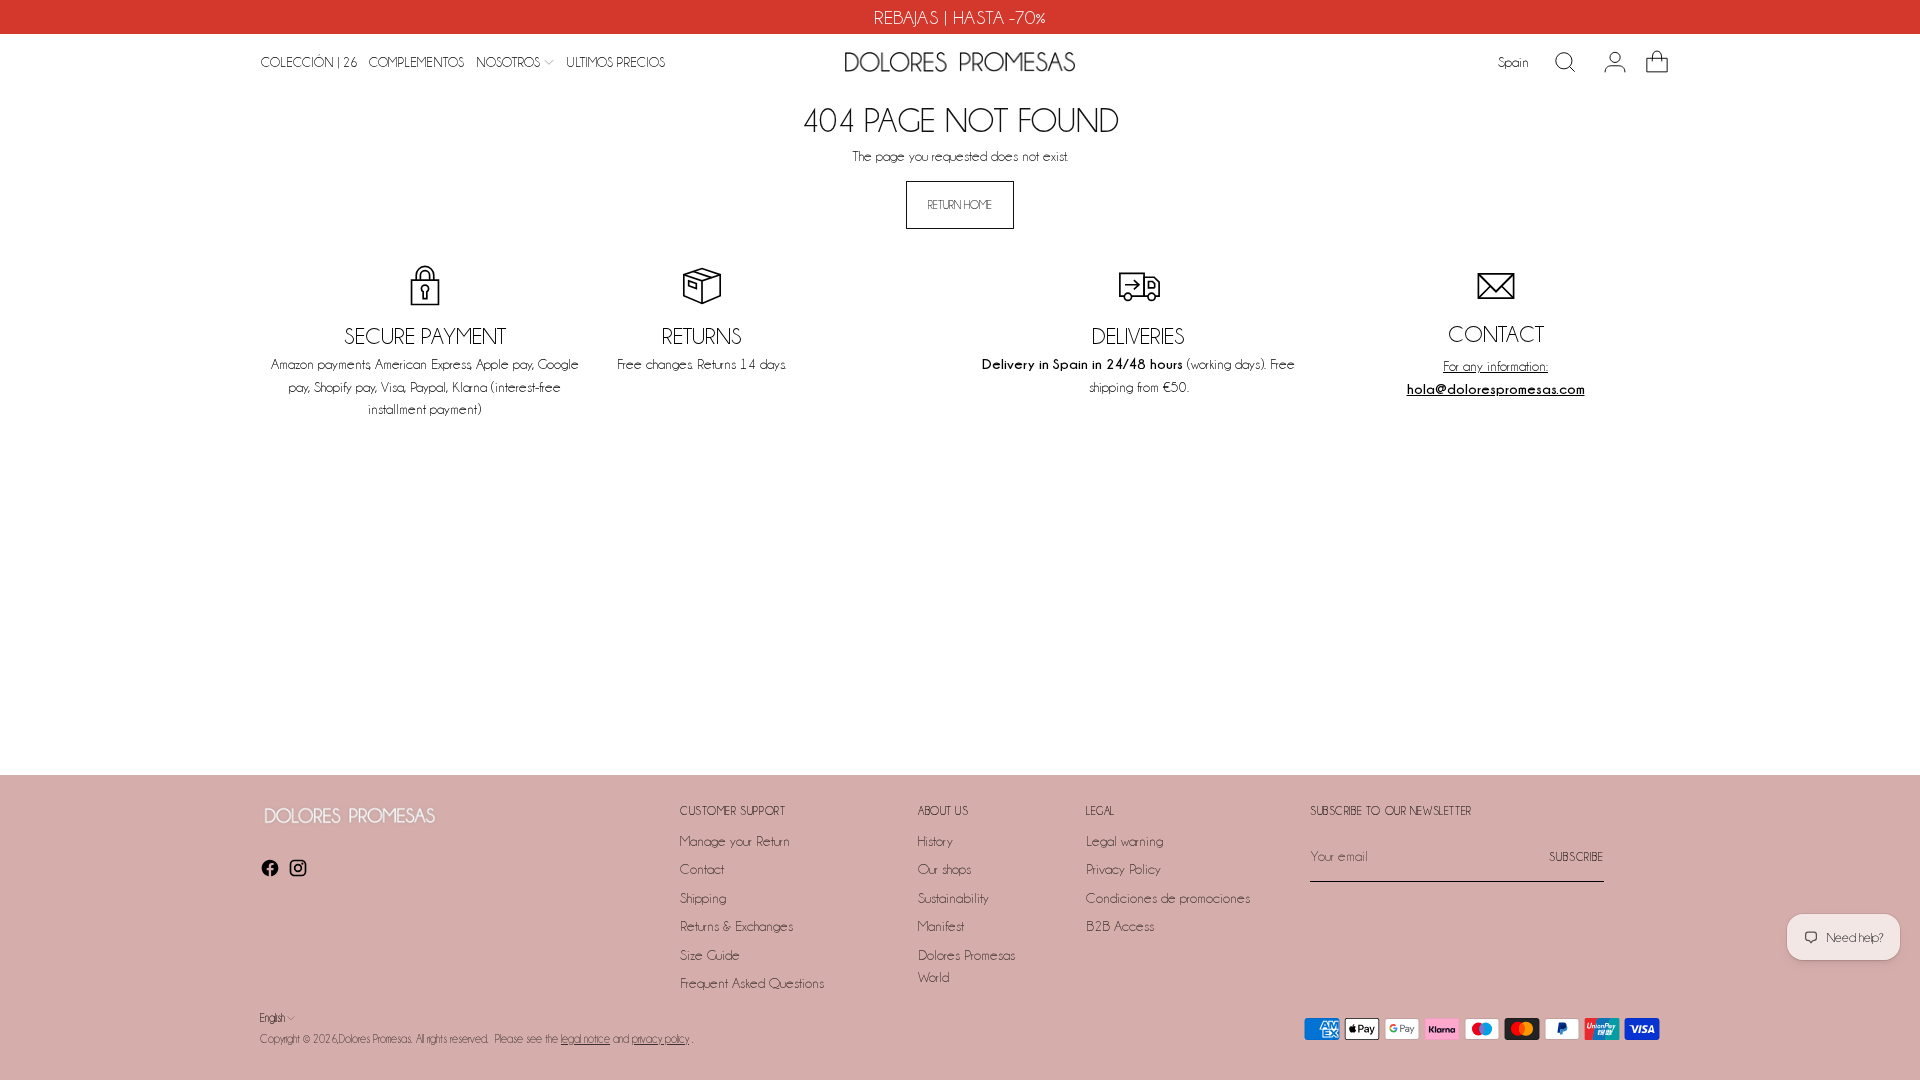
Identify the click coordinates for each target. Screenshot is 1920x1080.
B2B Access (1120, 926)
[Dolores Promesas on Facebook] (272, 871)
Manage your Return (735, 841)
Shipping (703, 898)
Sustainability (953, 898)
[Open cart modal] (1649, 62)
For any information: (1495, 366)
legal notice (585, 1039)
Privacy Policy (1123, 869)
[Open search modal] (1565, 62)
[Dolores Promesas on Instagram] (300, 871)
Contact (702, 869)
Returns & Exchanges (736, 926)
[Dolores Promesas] (960, 62)
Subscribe (1576, 857)
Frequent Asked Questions (752, 983)
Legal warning (1124, 841)
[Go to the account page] (1607, 62)
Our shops (944, 869)
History (935, 841)
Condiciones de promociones (1168, 898)
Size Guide (710, 955)
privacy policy (660, 1039)
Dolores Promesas (375, 1039)
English (272, 1018)
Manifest (941, 926)
